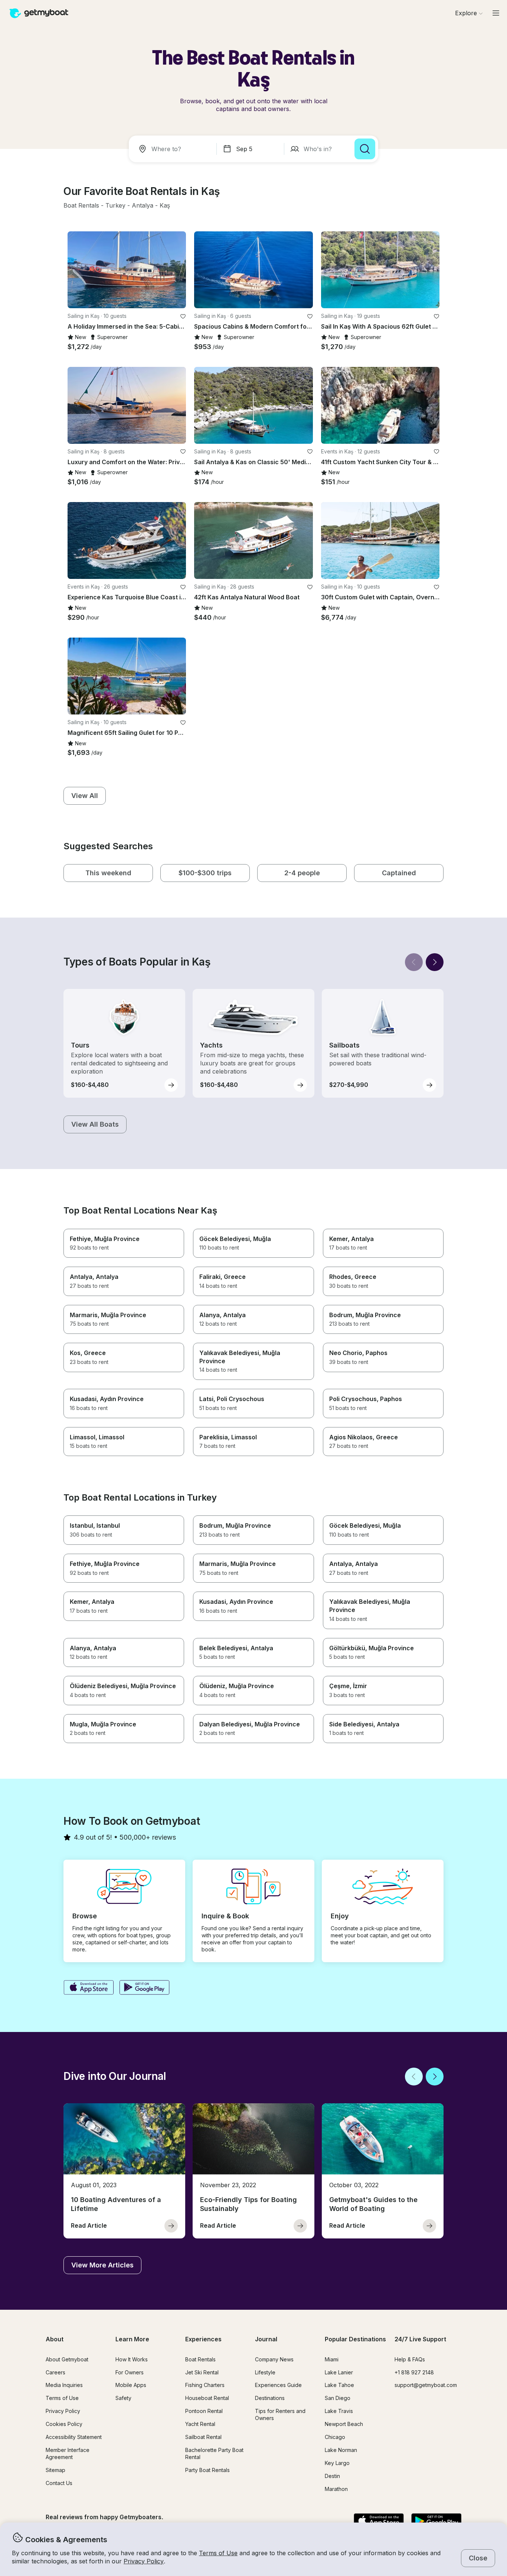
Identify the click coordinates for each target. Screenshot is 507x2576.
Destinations (270, 2398)
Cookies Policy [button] (64, 2424)
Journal (266, 2339)
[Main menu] (496, 13)
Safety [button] (123, 2398)
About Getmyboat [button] (67, 2359)
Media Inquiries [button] (64, 2385)
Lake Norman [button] (341, 2450)
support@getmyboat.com (426, 2385)
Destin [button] (332, 2476)
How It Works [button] (132, 2359)
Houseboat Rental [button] (207, 2398)
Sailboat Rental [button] (203, 2437)
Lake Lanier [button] (339, 2372)
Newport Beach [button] (344, 2424)
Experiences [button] (203, 2339)
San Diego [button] (338, 2398)
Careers (55, 2372)
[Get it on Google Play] (145, 1988)
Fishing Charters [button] (205, 2385)
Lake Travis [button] (339, 2411)
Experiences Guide (278, 2385)
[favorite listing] (183, 316)
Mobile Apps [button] (131, 2385)
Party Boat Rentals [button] (207, 2470)
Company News (274, 2359)
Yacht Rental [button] (200, 2424)
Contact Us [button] (59, 2483)
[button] (81, 206)
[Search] (365, 149)
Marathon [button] (336, 2489)
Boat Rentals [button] (200, 2359)
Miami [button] (332, 2359)
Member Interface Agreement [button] (68, 2453)
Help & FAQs (410, 2359)
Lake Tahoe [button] (339, 2385)
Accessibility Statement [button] (74, 2437)
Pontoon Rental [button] (204, 2411)
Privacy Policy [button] (144, 2561)
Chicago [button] (335, 2437)
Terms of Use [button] (218, 2553)
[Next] (435, 962)
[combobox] (174, 149)
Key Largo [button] (337, 2463)
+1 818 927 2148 (414, 2372)
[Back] (414, 962)
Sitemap (55, 2470)
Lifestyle (265, 2372)
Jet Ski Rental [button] (202, 2372)
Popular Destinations (355, 2339)
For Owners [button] (130, 2372)
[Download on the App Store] (89, 1988)
